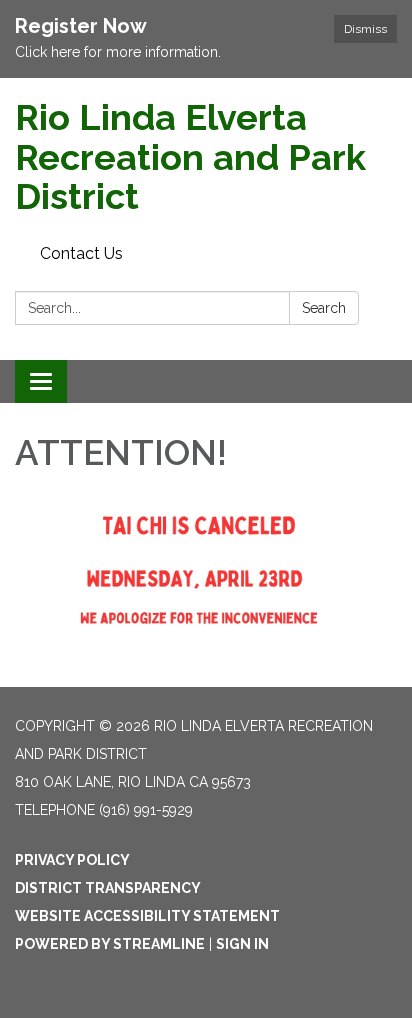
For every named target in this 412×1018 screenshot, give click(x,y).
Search (324, 308)
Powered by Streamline (110, 944)
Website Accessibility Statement (147, 916)
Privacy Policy (72, 860)
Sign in (242, 944)
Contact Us (81, 253)
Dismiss (365, 29)
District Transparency (108, 888)
